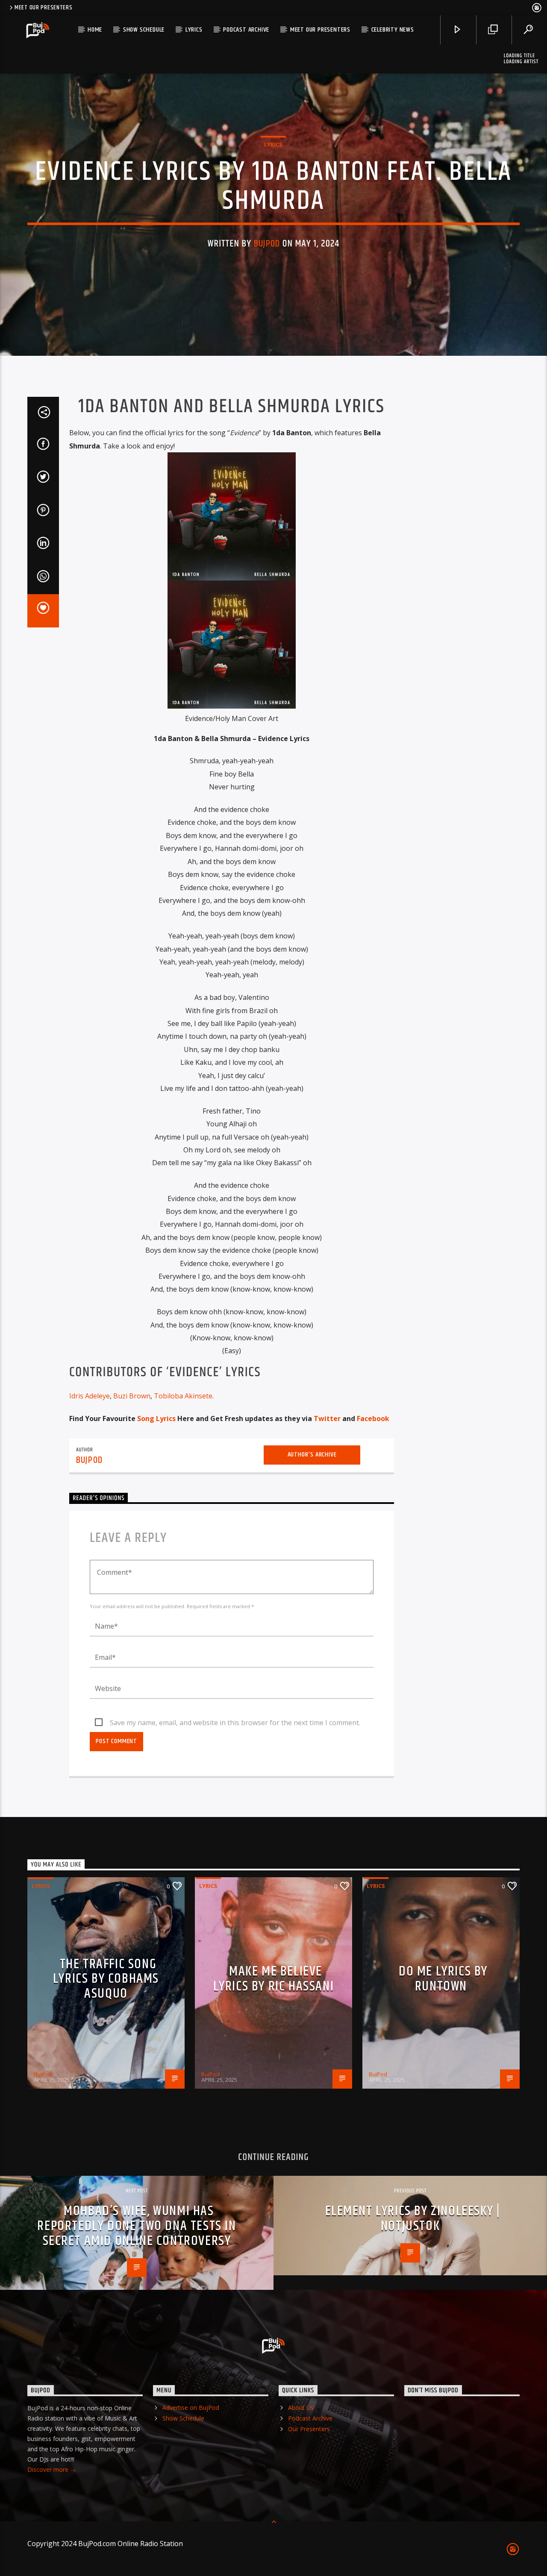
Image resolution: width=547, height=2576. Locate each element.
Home (95, 30)
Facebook (373, 1418)
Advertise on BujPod (191, 2407)
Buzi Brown (132, 1396)
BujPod (267, 244)
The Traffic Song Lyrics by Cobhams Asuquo (106, 1979)
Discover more (49, 2469)
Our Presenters (309, 2429)
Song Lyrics (156, 1418)
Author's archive (312, 1455)
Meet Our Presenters (44, 8)
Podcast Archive (246, 30)
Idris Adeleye (90, 1396)
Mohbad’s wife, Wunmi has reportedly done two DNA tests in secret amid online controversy (137, 2226)
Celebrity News (393, 30)
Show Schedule (144, 30)
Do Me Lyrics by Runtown (443, 1979)
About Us (301, 2407)
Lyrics (194, 30)
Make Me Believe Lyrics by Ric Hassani (274, 1979)
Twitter (327, 1418)
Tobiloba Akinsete (183, 1396)
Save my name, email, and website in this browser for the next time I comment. (235, 1723)
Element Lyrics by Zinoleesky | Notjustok (413, 2218)
